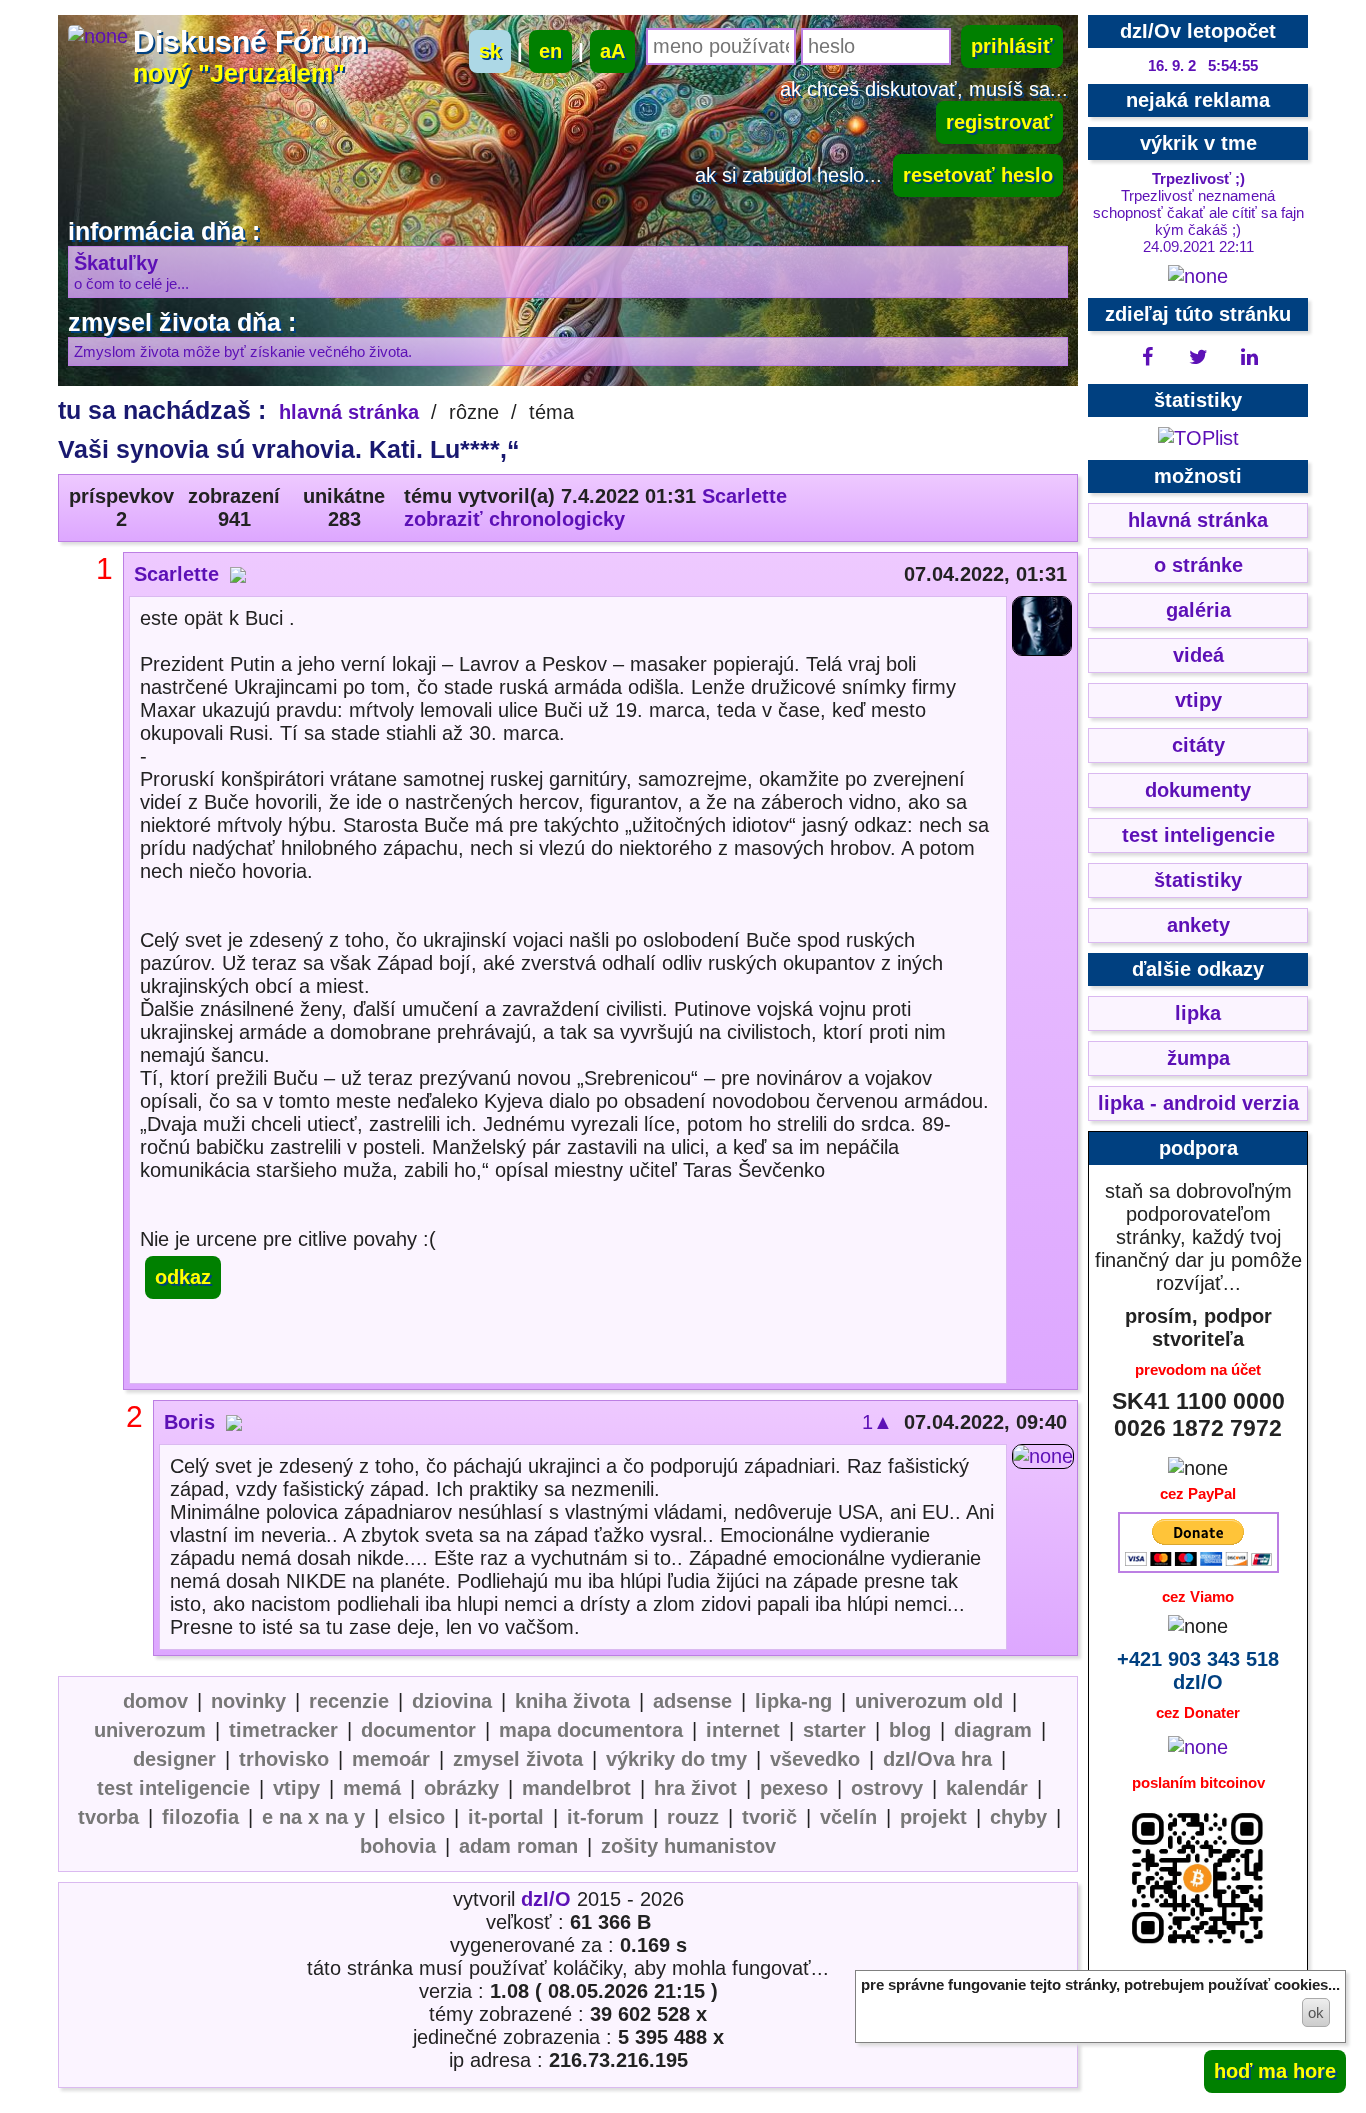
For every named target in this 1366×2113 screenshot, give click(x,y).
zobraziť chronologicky (514, 519)
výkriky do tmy (676, 1759)
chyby (1018, 1817)
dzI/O (546, 1899)
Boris (189, 1422)
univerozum (150, 1730)
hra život (695, 1788)
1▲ (877, 1422)
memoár (391, 1759)
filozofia (200, 1817)
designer (174, 1759)
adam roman (518, 1846)
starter (834, 1730)
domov (155, 1701)
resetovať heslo (978, 175)
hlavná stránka (349, 412)
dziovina (452, 1701)
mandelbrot (576, 1788)
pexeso (794, 1788)
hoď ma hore (1275, 2071)
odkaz (183, 1277)
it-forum (605, 1817)
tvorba (108, 1817)
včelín (848, 1817)
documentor (418, 1730)
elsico (416, 1817)
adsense (692, 1701)
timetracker (283, 1730)
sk (490, 51)
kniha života (572, 1701)
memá (372, 1788)
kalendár (987, 1788)
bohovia (398, 1846)
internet (743, 1730)
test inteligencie (173, 1788)
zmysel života (518, 1759)
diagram (993, 1730)
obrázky (461, 1788)
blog (910, 1730)
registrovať (999, 122)
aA (612, 51)
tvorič (769, 1817)
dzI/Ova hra (937, 1759)
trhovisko (284, 1759)
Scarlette (744, 496)
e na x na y (313, 1817)
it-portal (506, 1817)
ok (1316, 2012)
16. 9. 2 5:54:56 (1203, 65)
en (550, 51)
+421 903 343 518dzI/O (1198, 1670)
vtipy (296, 1788)
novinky (248, 1701)
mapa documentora (591, 1730)
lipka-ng (793, 1701)
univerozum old (929, 1701)
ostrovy (887, 1788)
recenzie (349, 1701)
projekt (933, 1817)
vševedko (815, 1759)
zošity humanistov (688, 1846)
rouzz (693, 1817)
